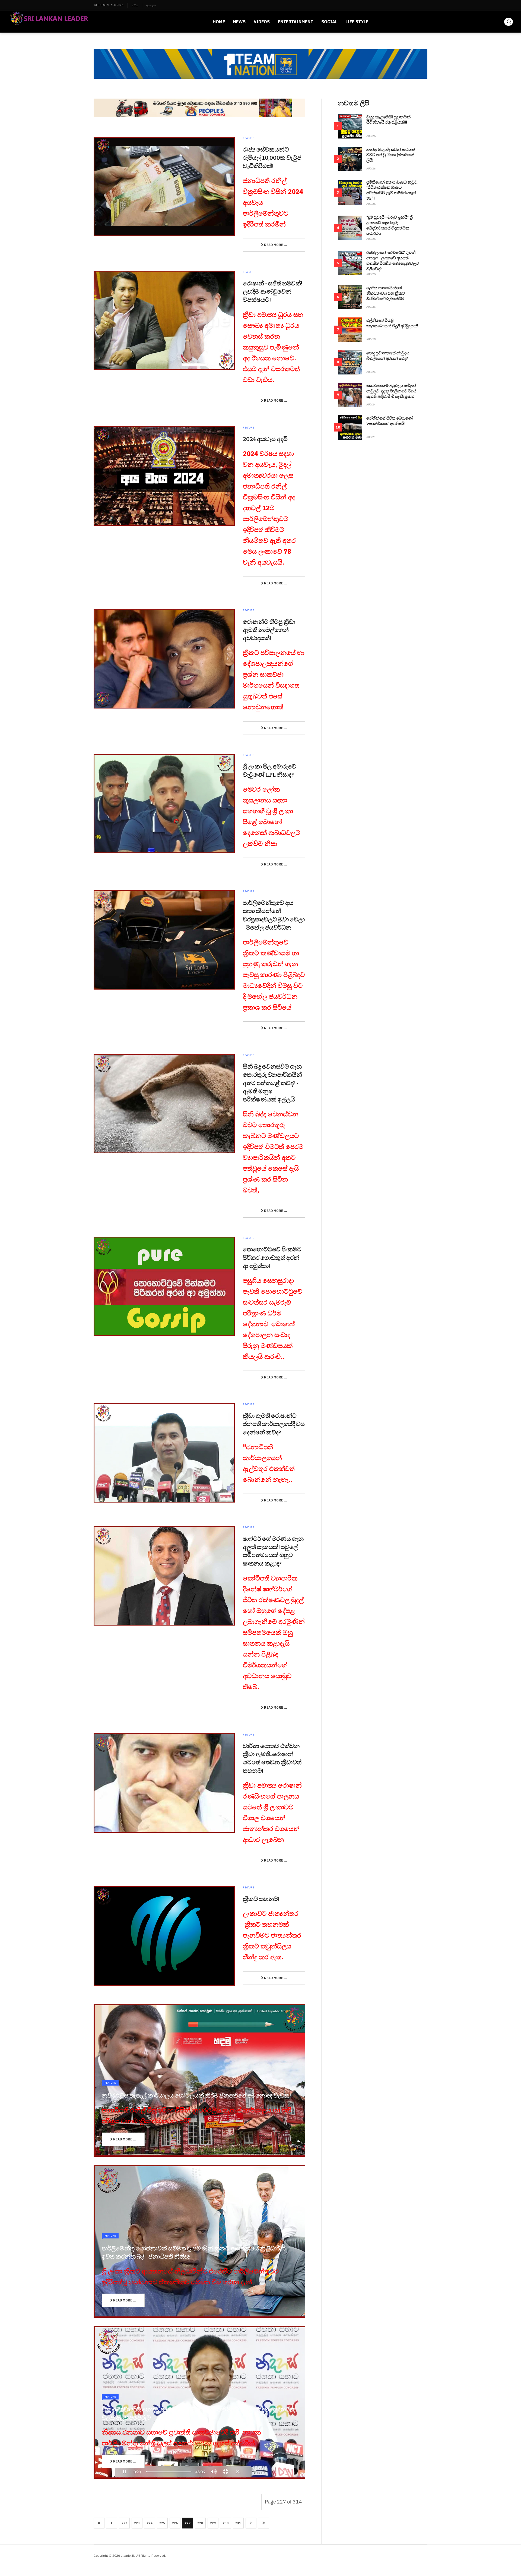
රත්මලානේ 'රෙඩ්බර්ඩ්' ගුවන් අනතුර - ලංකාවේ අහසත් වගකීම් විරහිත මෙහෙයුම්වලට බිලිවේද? (393, 260)
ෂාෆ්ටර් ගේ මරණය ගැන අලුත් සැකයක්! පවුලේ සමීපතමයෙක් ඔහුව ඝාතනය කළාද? (273, 1551)
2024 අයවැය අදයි (265, 439)
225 (162, 2523)
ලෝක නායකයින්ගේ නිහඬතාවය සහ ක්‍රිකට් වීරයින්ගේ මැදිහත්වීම (386, 293)
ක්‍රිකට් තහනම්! (261, 1898)
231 (238, 2523)
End (263, 2523)
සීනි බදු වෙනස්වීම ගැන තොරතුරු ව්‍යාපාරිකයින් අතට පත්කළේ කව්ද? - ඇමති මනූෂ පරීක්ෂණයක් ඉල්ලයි (272, 1083)
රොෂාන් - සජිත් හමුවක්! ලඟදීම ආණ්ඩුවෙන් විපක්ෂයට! (273, 291)
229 (213, 2523)
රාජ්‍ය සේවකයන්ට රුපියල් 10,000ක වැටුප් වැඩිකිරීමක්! (272, 157)
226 (175, 2523)
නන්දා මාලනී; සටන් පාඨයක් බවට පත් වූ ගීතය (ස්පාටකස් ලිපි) (391, 155)
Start (99, 2523)
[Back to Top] (505, 2560)
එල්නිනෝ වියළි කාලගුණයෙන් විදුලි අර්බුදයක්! (392, 323)
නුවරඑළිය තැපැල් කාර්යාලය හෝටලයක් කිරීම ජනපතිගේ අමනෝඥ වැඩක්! (196, 2095)
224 (150, 2523)
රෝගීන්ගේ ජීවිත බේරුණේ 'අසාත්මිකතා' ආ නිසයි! (390, 421)
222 (124, 2523)
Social (329, 22)
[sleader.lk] (49, 22)
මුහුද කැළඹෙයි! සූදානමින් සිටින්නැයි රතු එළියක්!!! (388, 119)
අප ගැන (151, 5)
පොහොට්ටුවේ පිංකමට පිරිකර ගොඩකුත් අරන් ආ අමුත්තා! (272, 1257)
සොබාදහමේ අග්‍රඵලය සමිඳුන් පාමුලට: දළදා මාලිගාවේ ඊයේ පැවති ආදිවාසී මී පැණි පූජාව (391, 391)
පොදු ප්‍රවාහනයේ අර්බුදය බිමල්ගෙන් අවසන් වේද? (388, 355)
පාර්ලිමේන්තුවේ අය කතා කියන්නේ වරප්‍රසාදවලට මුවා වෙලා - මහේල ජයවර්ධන (274, 915)
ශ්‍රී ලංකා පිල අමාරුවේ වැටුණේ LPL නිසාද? (270, 770)
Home (219, 22)
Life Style (357, 22)
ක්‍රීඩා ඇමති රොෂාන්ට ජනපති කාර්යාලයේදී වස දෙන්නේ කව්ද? (274, 1424)
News (239, 22)
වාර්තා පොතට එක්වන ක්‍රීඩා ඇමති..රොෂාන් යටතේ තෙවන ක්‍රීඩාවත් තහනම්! (272, 1758)
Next (251, 2523)
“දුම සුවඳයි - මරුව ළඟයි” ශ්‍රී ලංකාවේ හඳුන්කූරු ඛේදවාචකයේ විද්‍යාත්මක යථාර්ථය (390, 225)
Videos (262, 22)
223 (137, 2523)
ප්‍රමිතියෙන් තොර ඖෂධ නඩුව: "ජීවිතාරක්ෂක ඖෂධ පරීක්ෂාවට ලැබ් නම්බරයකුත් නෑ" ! (392, 190)
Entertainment (296, 22)
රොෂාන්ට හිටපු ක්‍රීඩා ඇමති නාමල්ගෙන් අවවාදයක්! (269, 629)
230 (226, 2523)
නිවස (135, 5)
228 (200, 2523)
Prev (112, 2523)
